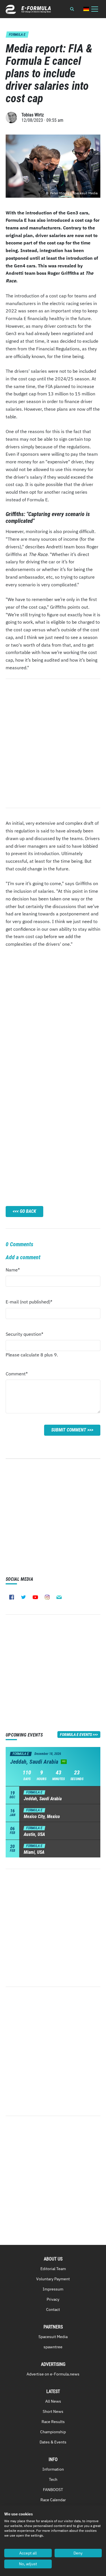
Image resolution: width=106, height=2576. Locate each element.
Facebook (12, 1597)
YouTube (35, 1597)
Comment (17, 1375)
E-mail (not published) (29, 1303)
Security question (24, 1336)
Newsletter (59, 1597)
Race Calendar (53, 2500)
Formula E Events (76, 1735)
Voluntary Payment (53, 2279)
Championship (53, 2432)
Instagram (47, 1597)
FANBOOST (53, 2490)
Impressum (53, 2289)
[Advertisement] (53, 1026)
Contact (53, 2309)
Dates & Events (53, 2442)
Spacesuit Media (53, 2337)
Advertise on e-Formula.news (53, 2374)
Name (17, 1271)
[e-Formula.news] (28, 9)
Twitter (23, 1597)
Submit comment (69, 1430)
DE (86, 9)
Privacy (53, 2299)
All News (53, 2401)
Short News (53, 2411)
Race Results (53, 2422)
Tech (53, 2479)
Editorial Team (53, 2269)
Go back (28, 1211)
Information (53, 2469)
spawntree (53, 2347)
